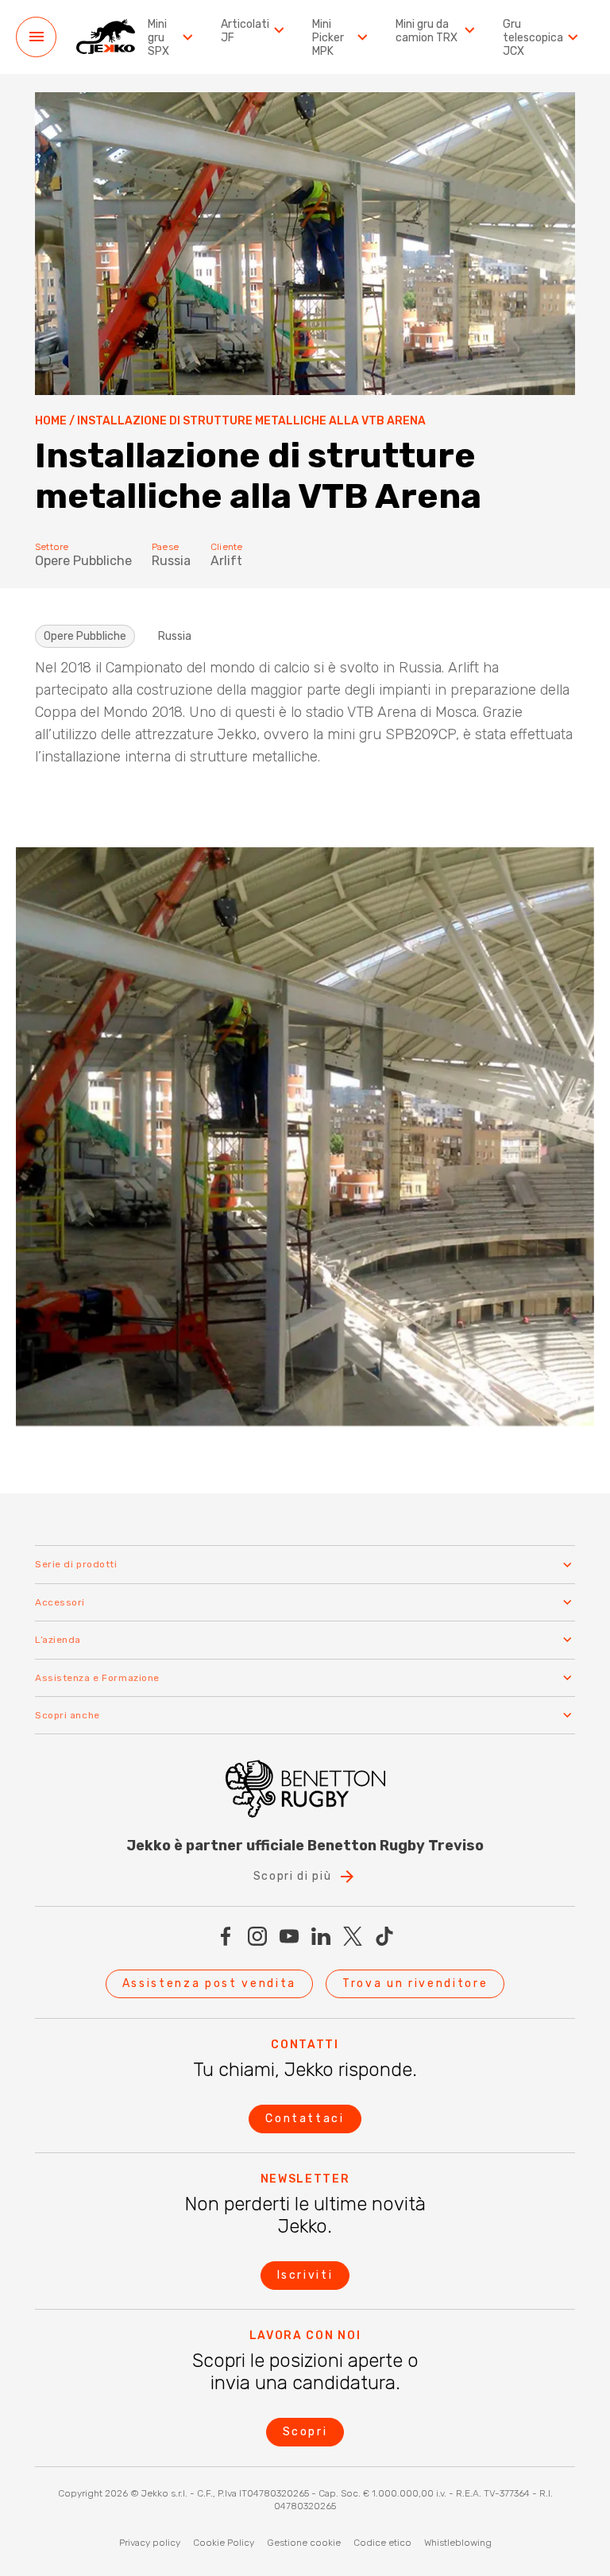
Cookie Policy (224, 2543)
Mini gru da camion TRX (427, 31)
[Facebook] (226, 1936)
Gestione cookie (304, 2543)
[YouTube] (289, 1936)
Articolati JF (245, 31)
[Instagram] (257, 1936)
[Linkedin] (321, 1936)
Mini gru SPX (158, 38)
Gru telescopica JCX (533, 38)
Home (51, 421)
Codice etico (382, 2543)
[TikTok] (384, 1936)
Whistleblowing (458, 2543)
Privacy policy (150, 2543)
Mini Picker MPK (328, 38)
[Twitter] (353, 1936)
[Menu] (36, 37)
